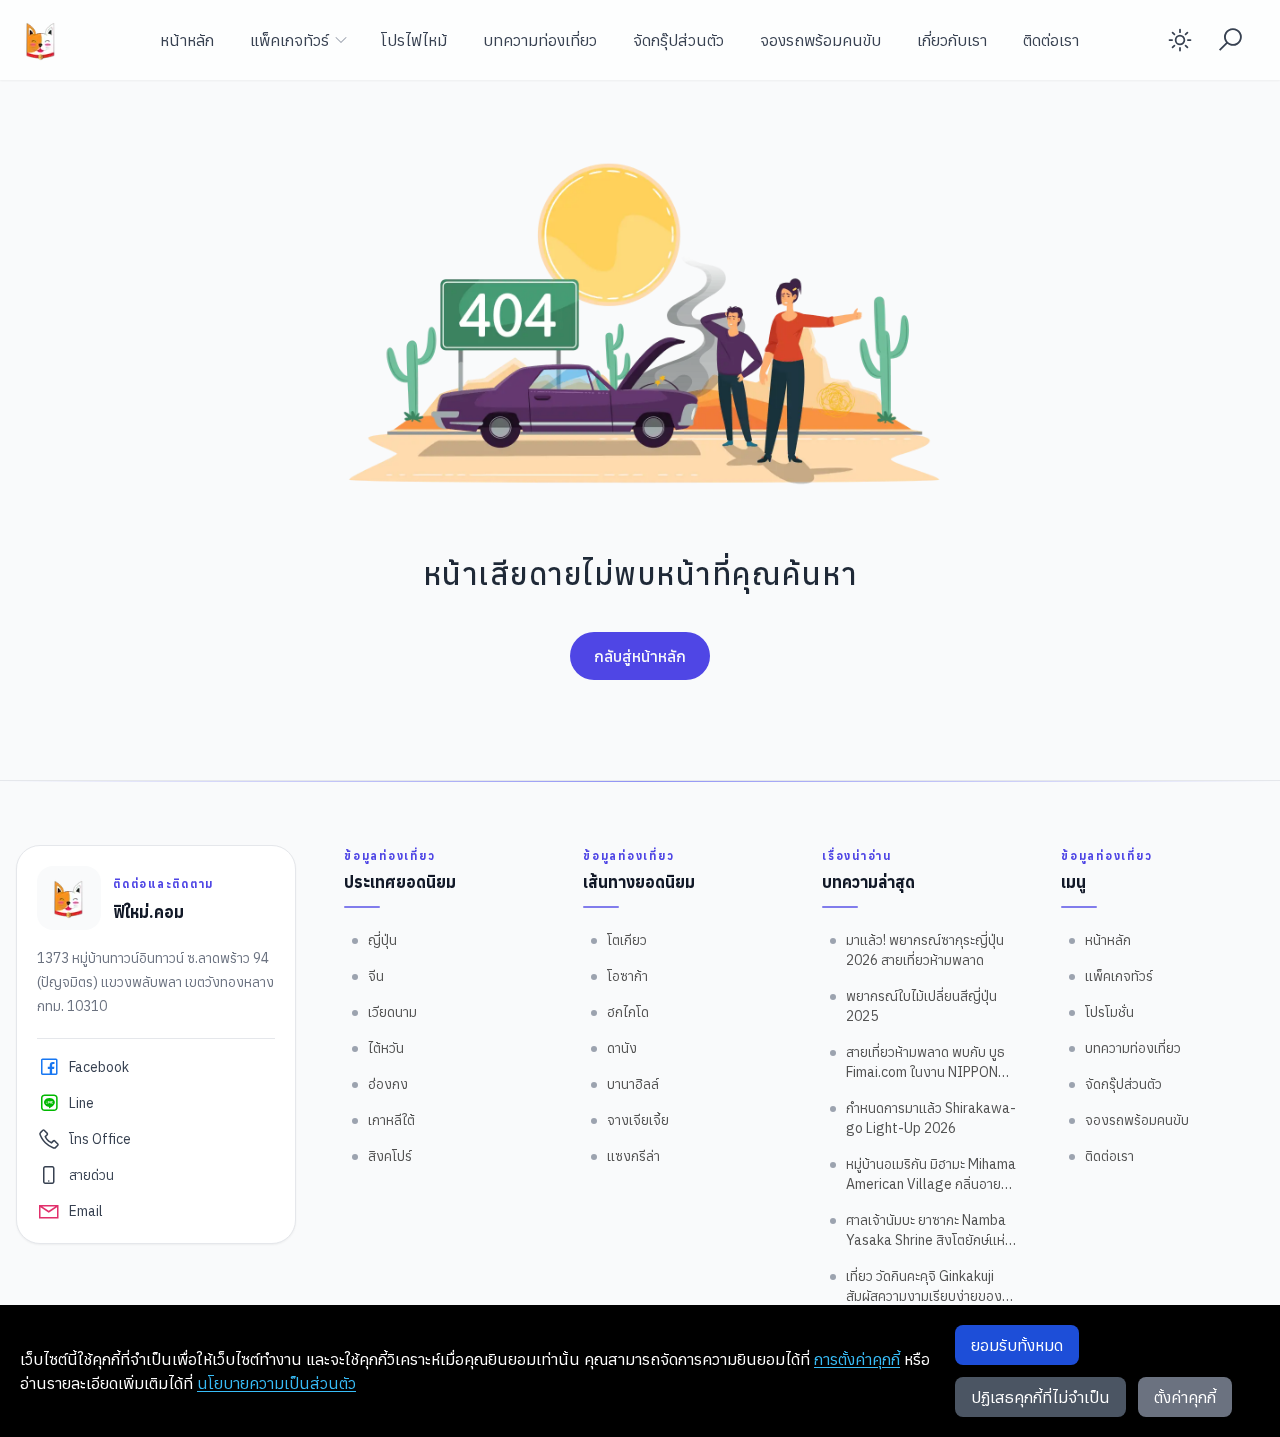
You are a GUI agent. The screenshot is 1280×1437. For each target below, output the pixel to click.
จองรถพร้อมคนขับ (820, 40)
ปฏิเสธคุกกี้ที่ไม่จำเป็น (1040, 1397)
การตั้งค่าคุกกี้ (857, 1359)
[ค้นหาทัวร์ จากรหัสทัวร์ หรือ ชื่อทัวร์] (1230, 40)
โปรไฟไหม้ (414, 40)
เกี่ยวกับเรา (952, 40)
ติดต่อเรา (1051, 40)
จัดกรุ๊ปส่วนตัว (678, 40)
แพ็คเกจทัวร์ (289, 40)
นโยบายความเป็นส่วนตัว (276, 1383)
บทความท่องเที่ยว (540, 40)
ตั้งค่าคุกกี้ (1185, 1397)
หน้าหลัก (187, 40)
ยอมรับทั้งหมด (1017, 1345)
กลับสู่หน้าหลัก (640, 656)
